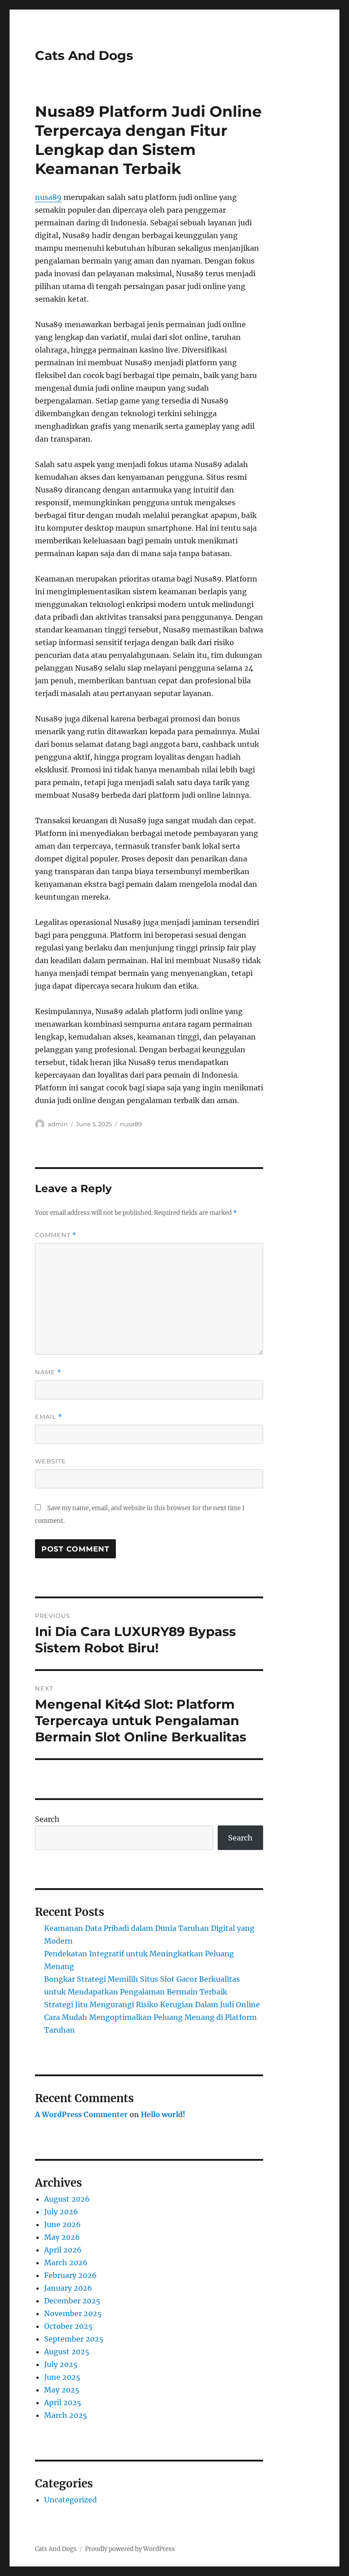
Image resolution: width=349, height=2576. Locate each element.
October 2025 (68, 2326)
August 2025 (67, 2352)
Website (50, 1461)
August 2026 (67, 2199)
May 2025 (62, 2390)
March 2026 (66, 2263)
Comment (56, 1235)
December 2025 (72, 2301)
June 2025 (62, 2377)
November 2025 (73, 2313)
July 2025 (61, 2364)
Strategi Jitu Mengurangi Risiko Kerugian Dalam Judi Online (152, 2004)
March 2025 (66, 2415)
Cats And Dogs (84, 55)
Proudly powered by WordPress (130, 2549)
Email (49, 1417)
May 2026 (62, 2237)
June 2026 (62, 2224)
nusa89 (48, 197)
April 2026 (63, 2250)
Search (47, 1819)
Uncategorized (70, 2500)
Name (48, 1372)
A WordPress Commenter (81, 2114)
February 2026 (70, 2275)
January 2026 (68, 2288)
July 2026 (61, 2212)
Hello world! (163, 2114)
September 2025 (74, 2339)
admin (58, 1124)
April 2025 (63, 2402)
